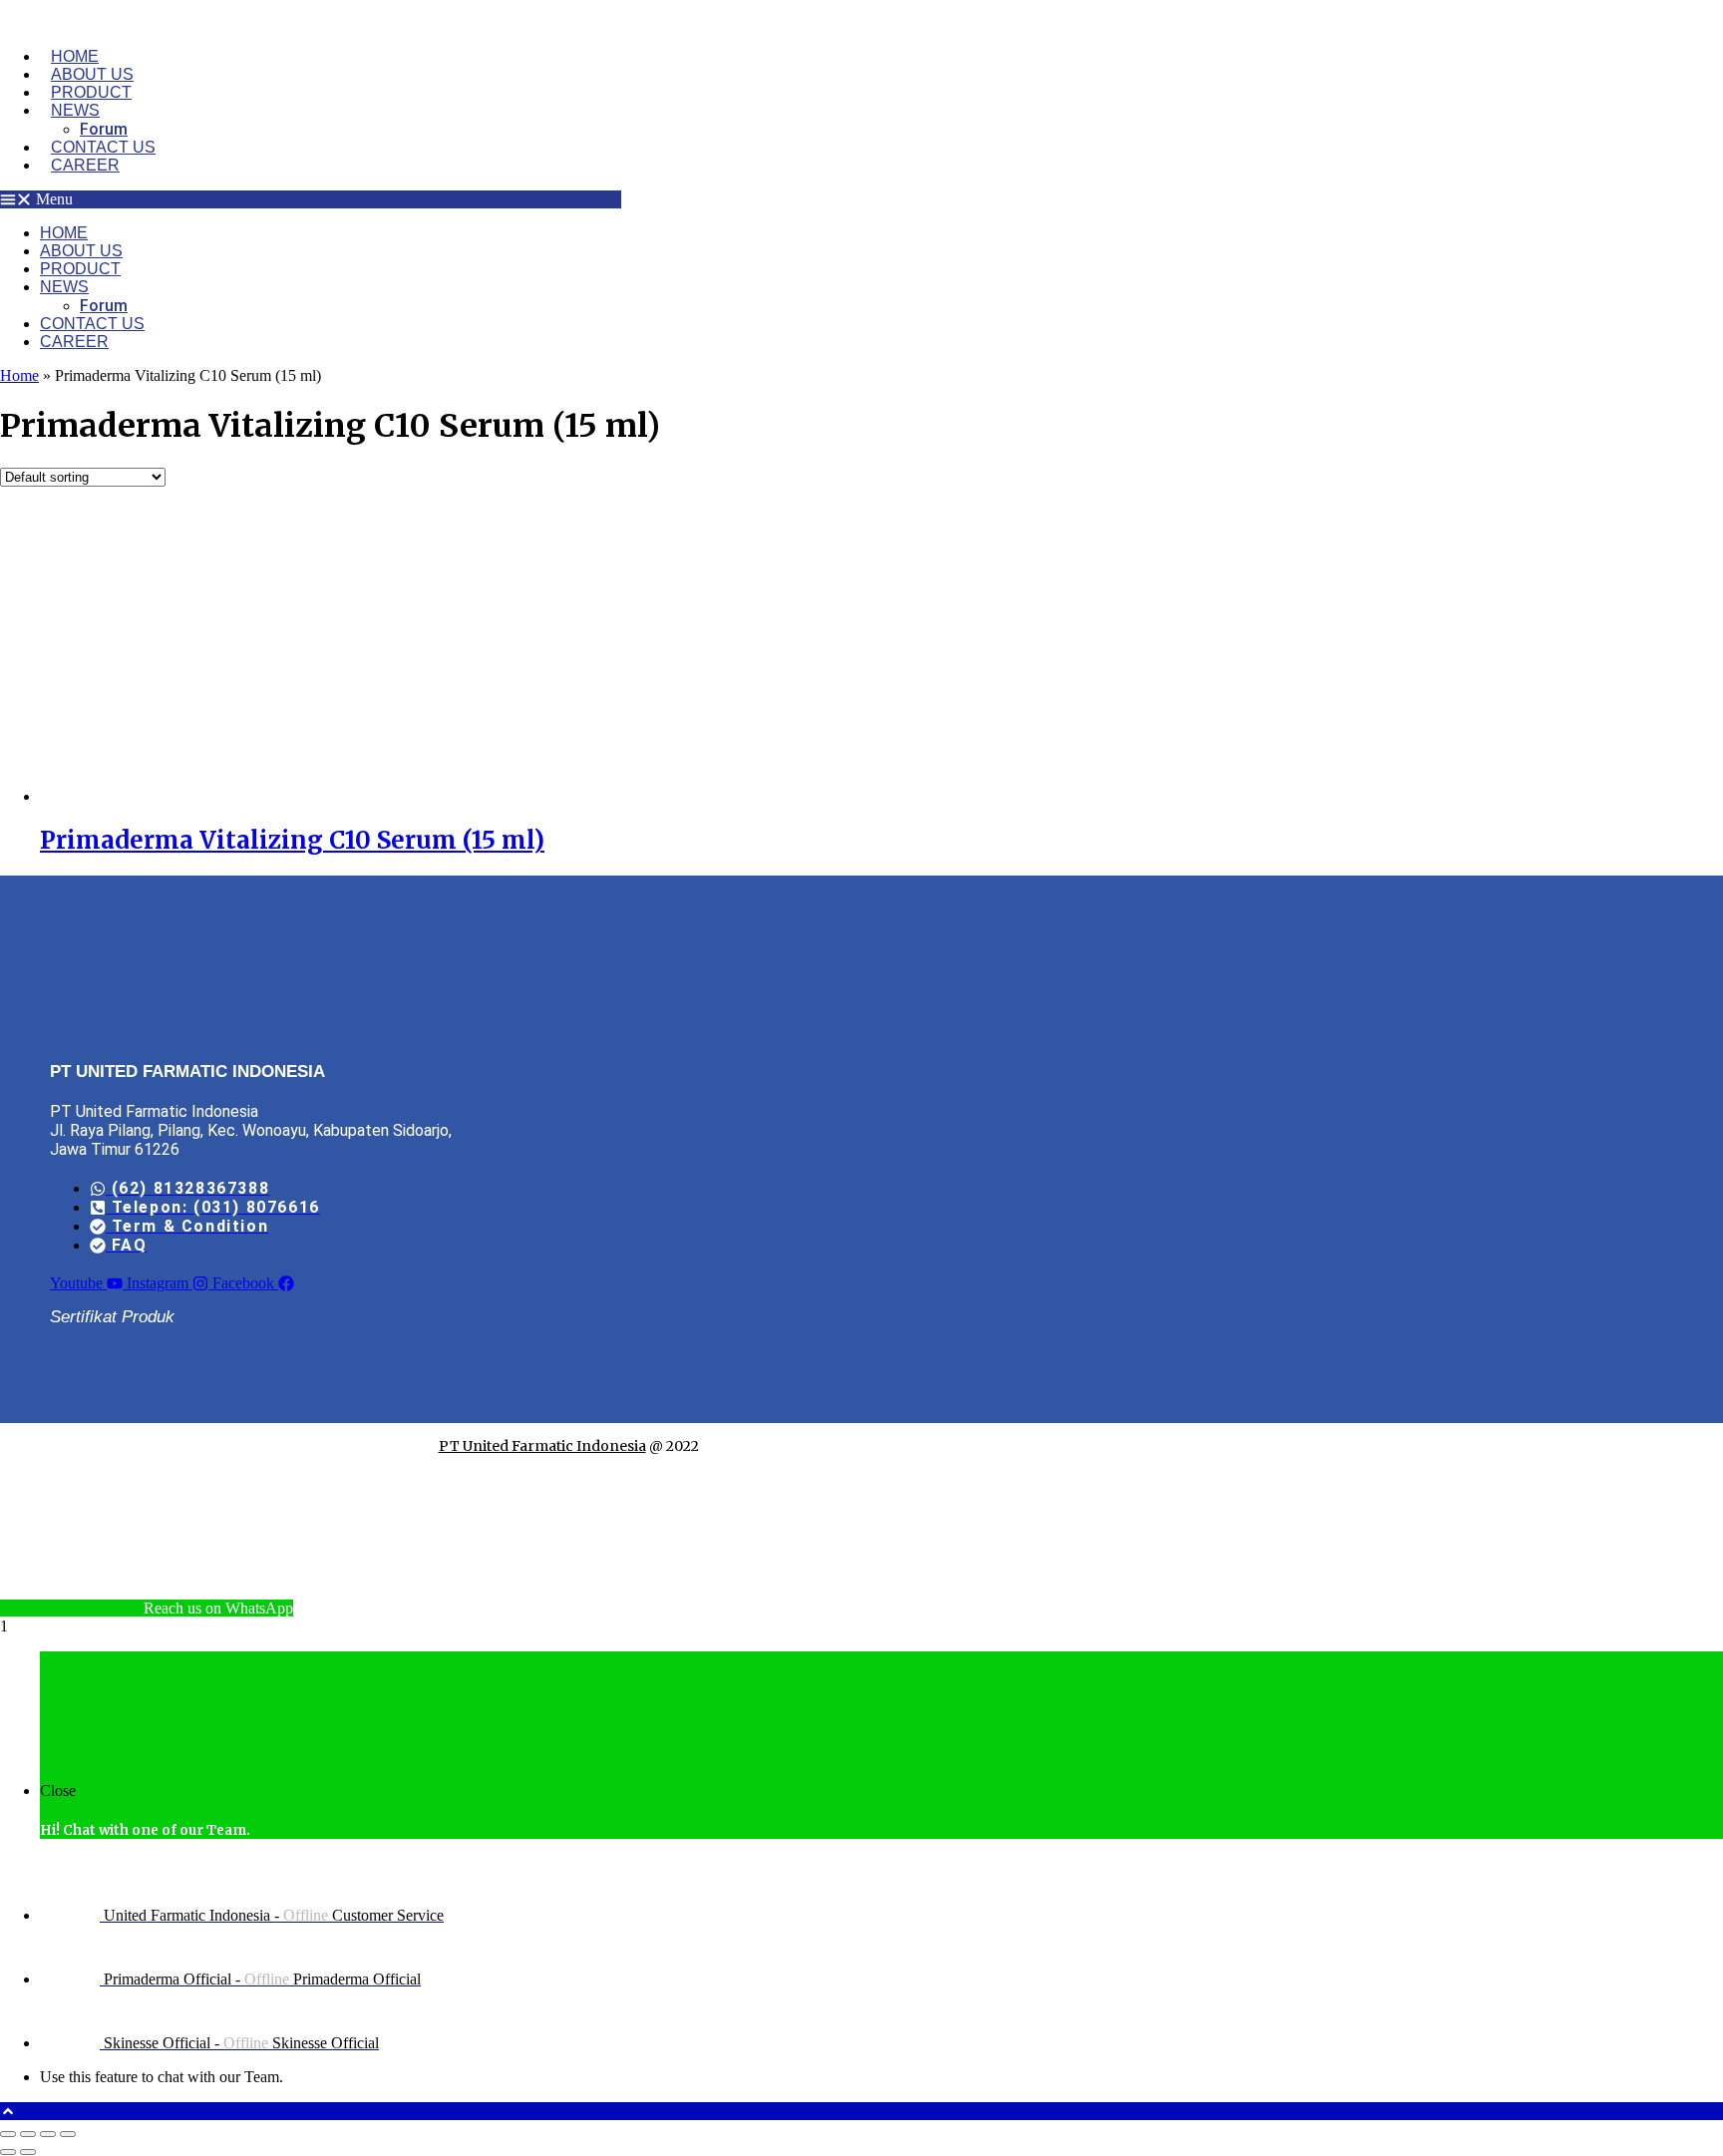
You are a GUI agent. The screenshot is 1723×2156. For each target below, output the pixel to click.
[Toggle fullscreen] (28, 2134)
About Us (92, 74)
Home (75, 56)
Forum (104, 129)
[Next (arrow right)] (28, 2152)
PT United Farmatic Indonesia (542, 1446)
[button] (311, 199)
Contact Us (103, 147)
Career (85, 165)
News (75, 110)
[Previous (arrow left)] (8, 2152)
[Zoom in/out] (8, 2134)
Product (91, 92)
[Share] (48, 2134)
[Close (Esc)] (68, 2134)
